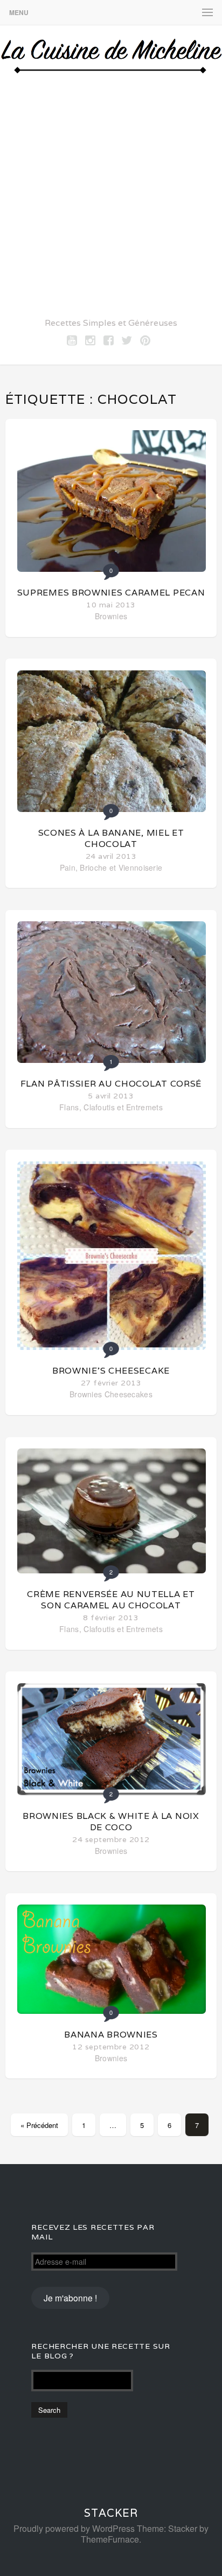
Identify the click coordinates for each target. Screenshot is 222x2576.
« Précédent (39, 2125)
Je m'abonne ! (70, 2298)
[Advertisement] (111, 193)
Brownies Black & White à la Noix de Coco (111, 1822)
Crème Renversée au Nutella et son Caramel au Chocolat (111, 1600)
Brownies (111, 616)
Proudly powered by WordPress (74, 2528)
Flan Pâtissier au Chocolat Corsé (111, 1084)
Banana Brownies (111, 2035)
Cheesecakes (129, 1394)
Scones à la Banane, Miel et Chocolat (111, 838)
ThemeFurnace (110, 2539)
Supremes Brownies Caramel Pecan (111, 593)
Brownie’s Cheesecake (111, 1371)
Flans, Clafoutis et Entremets (111, 1107)
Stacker (111, 2513)
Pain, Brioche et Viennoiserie (111, 867)
